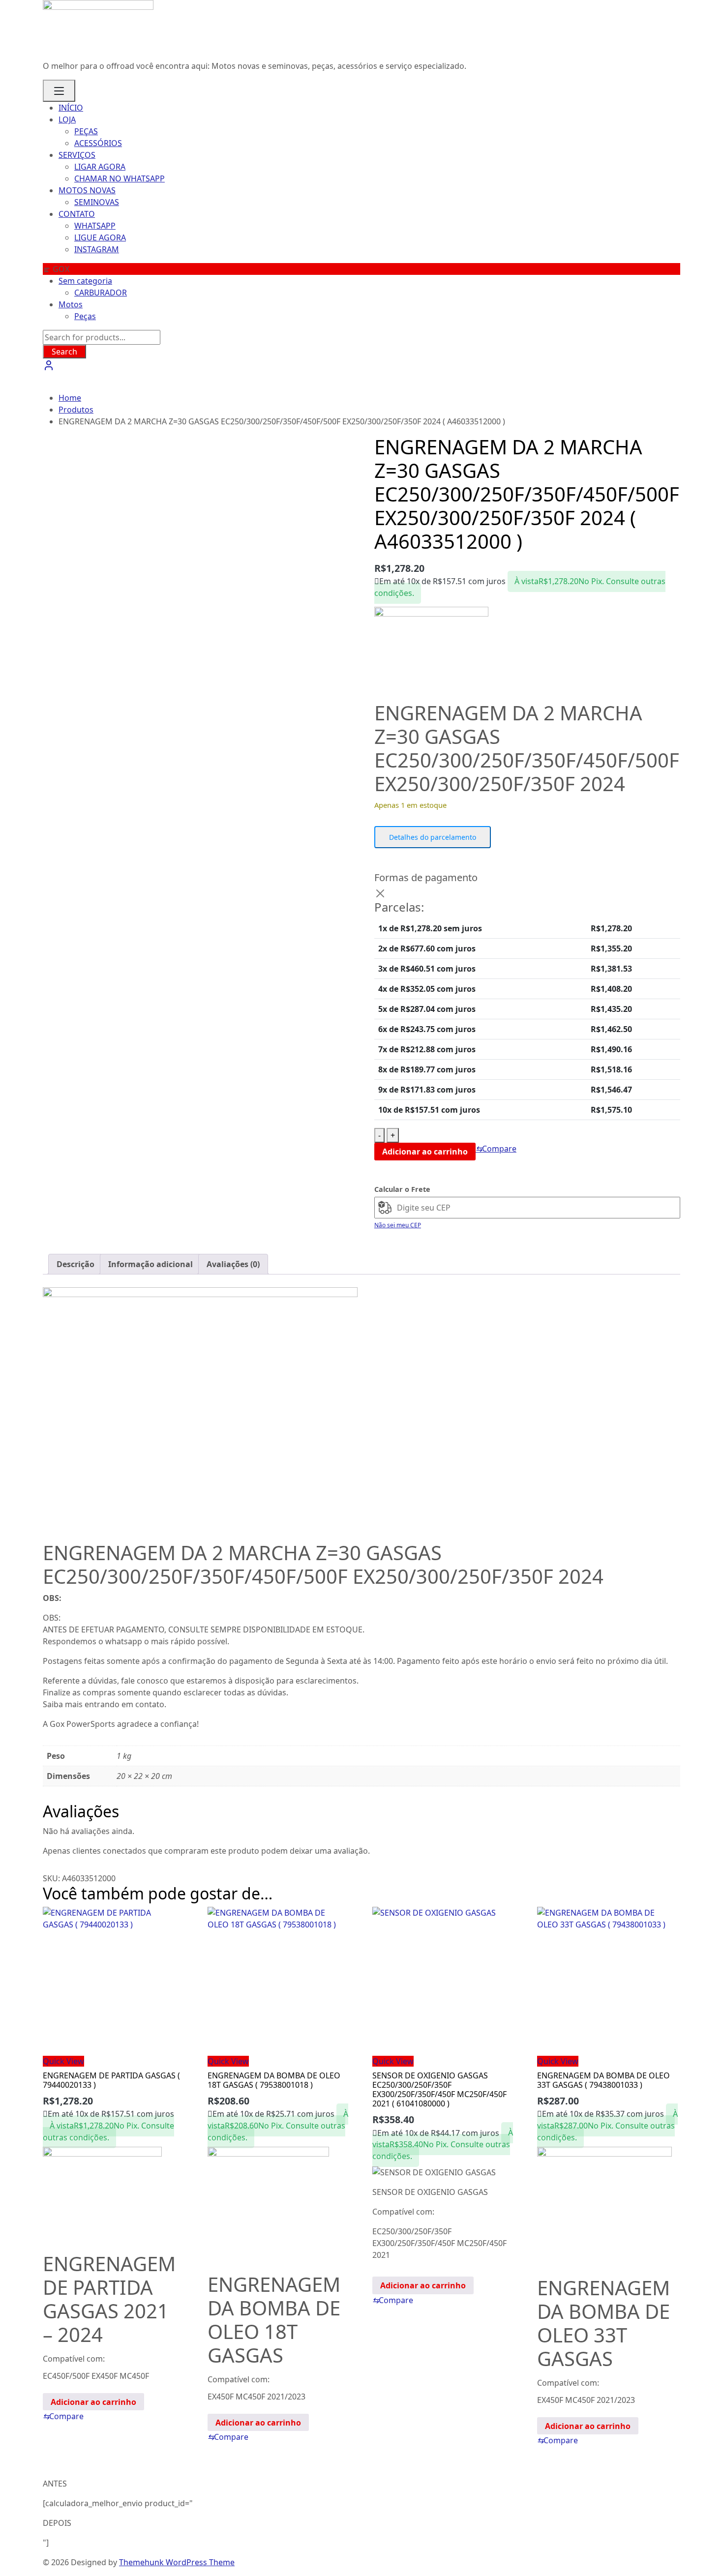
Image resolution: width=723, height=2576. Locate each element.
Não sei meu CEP (398, 1225)
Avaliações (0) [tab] (233, 1264)
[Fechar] (380, 893)
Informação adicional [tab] (151, 1264)
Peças (85, 316)
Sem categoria (85, 281)
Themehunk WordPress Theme (177, 2562)
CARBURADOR (101, 293)
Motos (71, 304)
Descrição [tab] (75, 1264)
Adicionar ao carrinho (425, 1152)
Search (64, 352)
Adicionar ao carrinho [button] (93, 2402)
